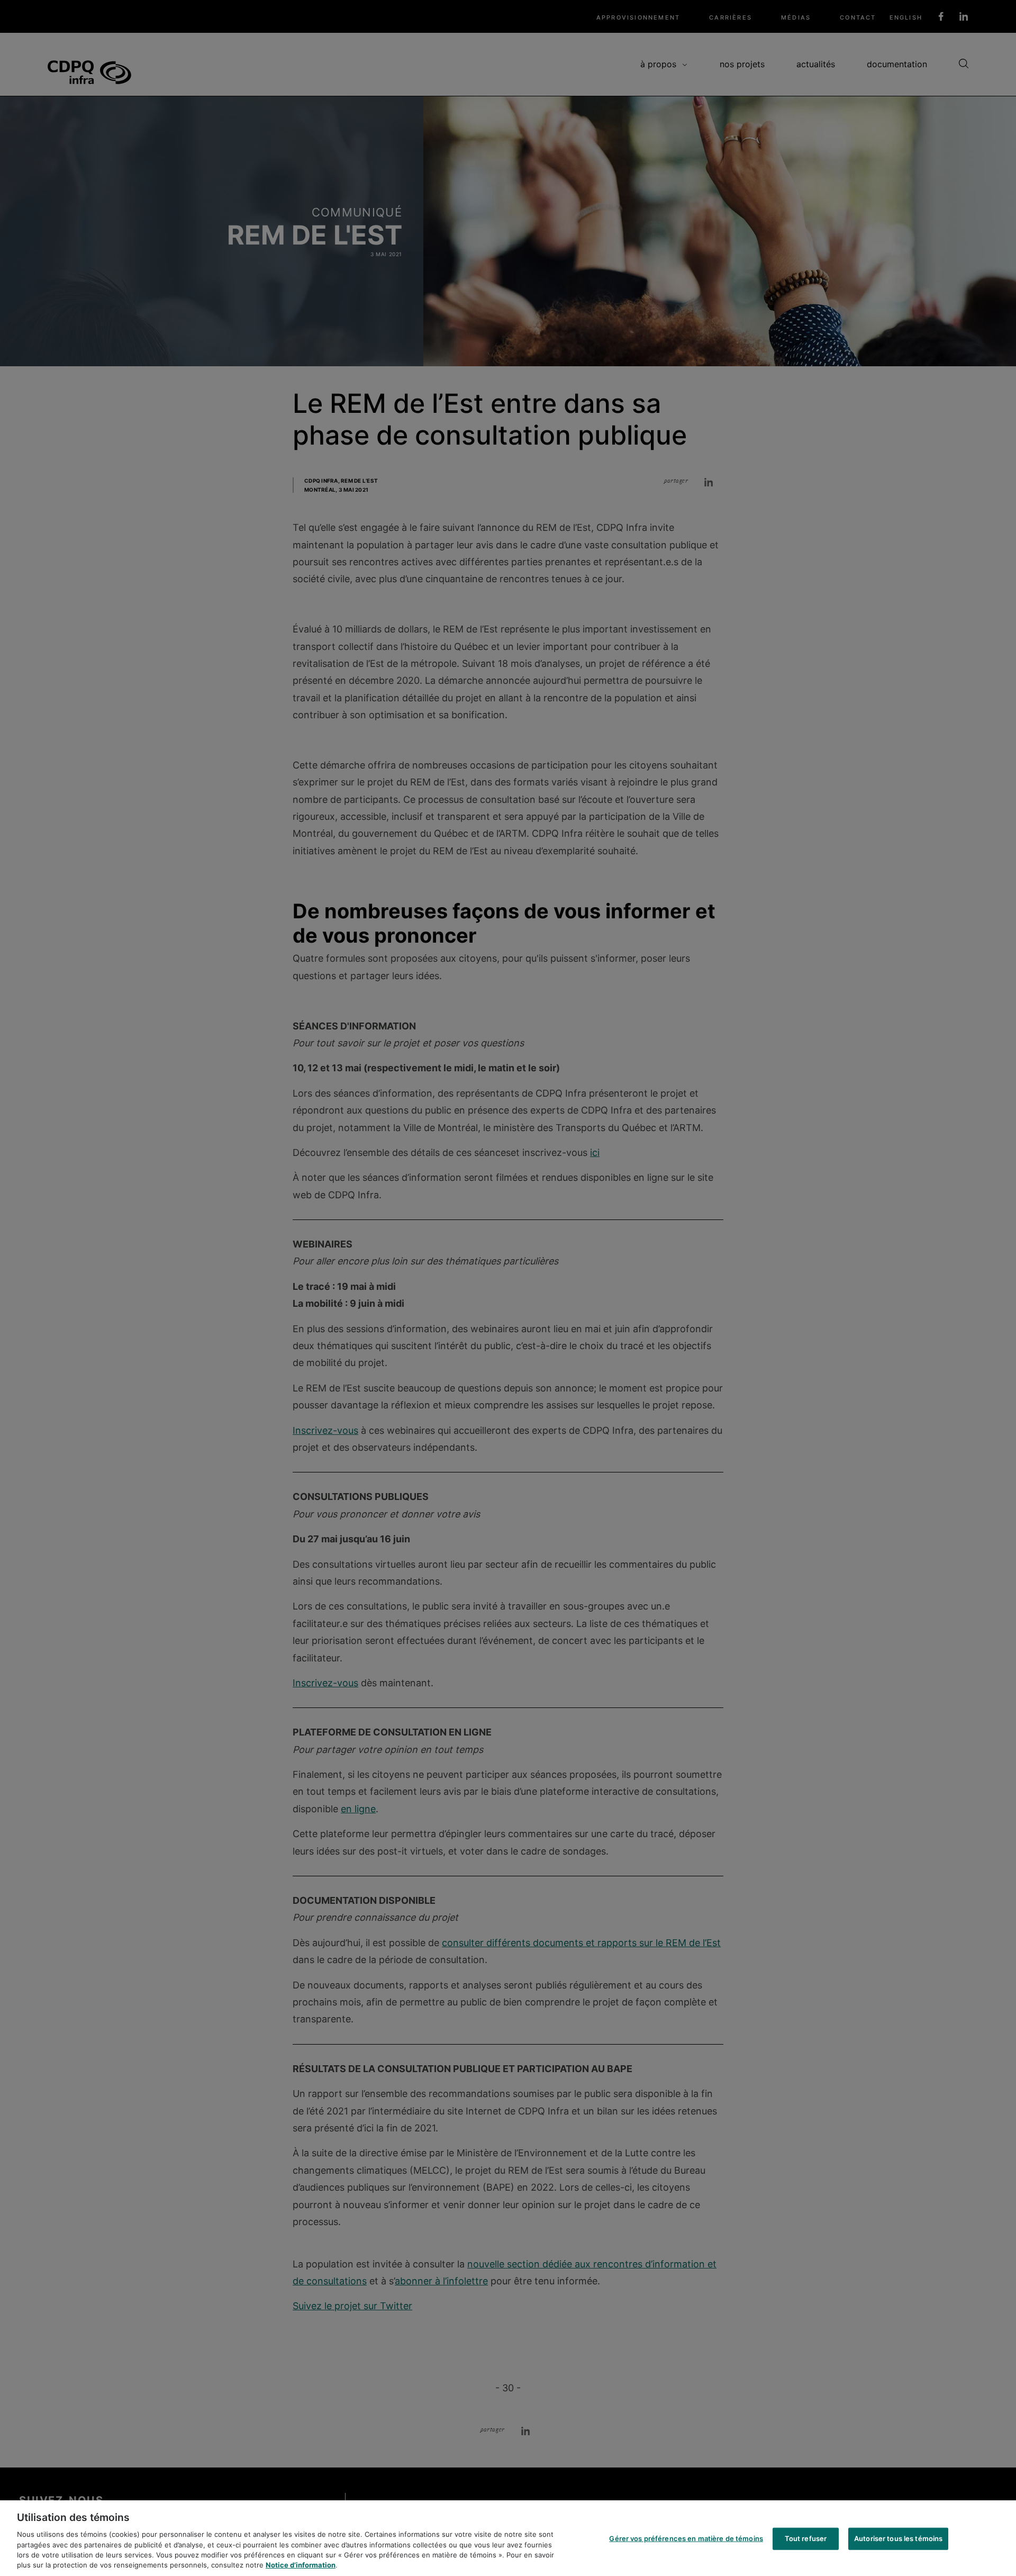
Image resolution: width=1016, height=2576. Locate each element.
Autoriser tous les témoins (898, 2538)
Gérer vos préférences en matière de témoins (686, 2538)
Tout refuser (806, 2538)
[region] (508, 2538)
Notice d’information (301, 2565)
